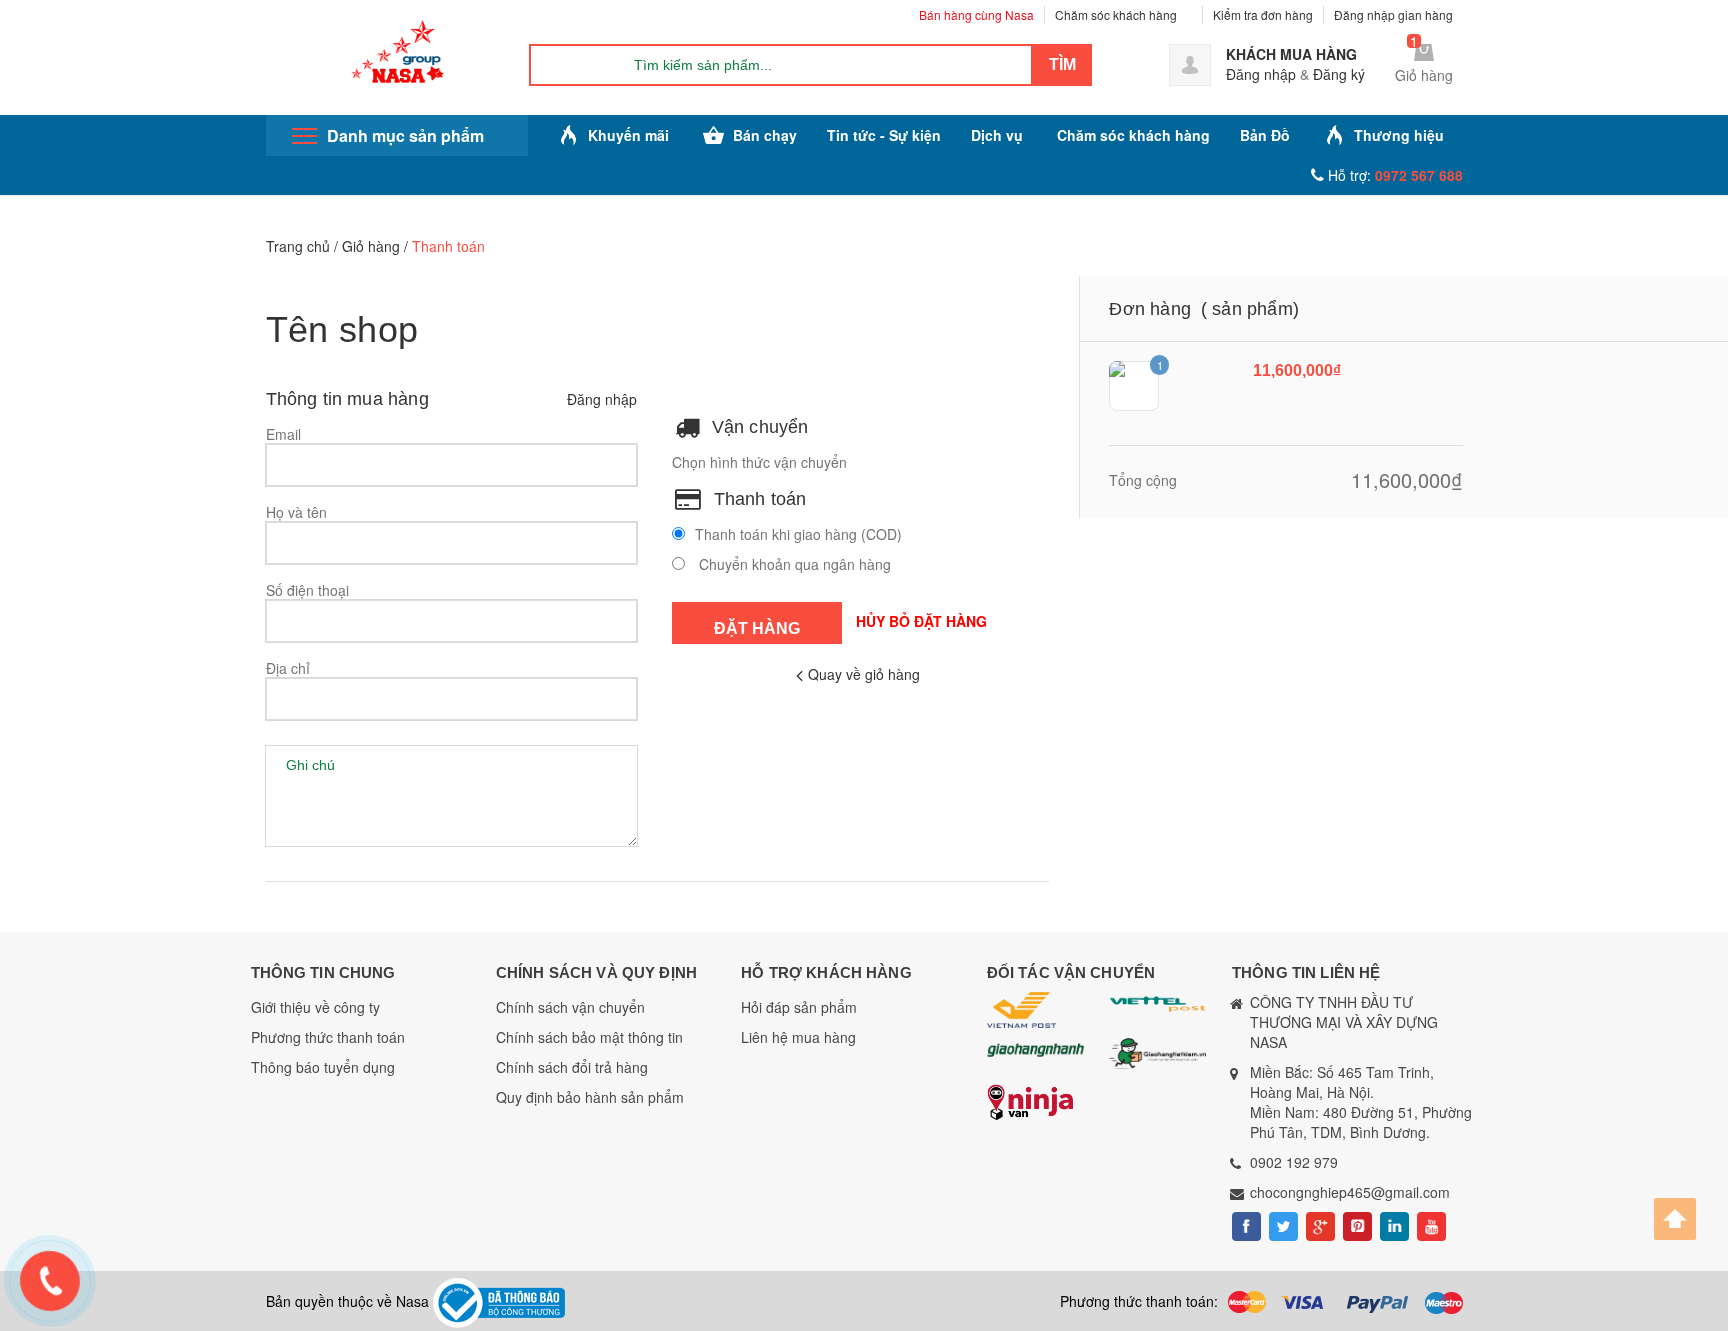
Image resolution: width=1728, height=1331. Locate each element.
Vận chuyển (760, 427)
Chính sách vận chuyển (570, 1007)
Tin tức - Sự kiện (884, 135)
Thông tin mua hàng (347, 399)
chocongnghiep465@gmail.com (1350, 1192)
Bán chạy (765, 135)
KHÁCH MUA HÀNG (1291, 54)
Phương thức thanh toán (328, 1037)
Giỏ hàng (371, 246)
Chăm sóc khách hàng (1116, 14)
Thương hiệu (1399, 135)
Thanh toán (760, 499)
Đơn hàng (1149, 309)
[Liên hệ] (47, 1276)
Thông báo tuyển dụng (323, 1067)
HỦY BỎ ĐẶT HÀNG (921, 621)
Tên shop (342, 329)
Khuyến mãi (628, 135)
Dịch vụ (997, 135)
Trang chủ (298, 246)
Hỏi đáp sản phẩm (799, 1007)
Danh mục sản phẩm (405, 135)
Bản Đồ (1265, 135)
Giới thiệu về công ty (315, 1007)
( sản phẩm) (1250, 309)
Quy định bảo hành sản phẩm (590, 1097)
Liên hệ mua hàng (798, 1037)
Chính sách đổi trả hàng (572, 1067)
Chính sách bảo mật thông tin (589, 1037)
